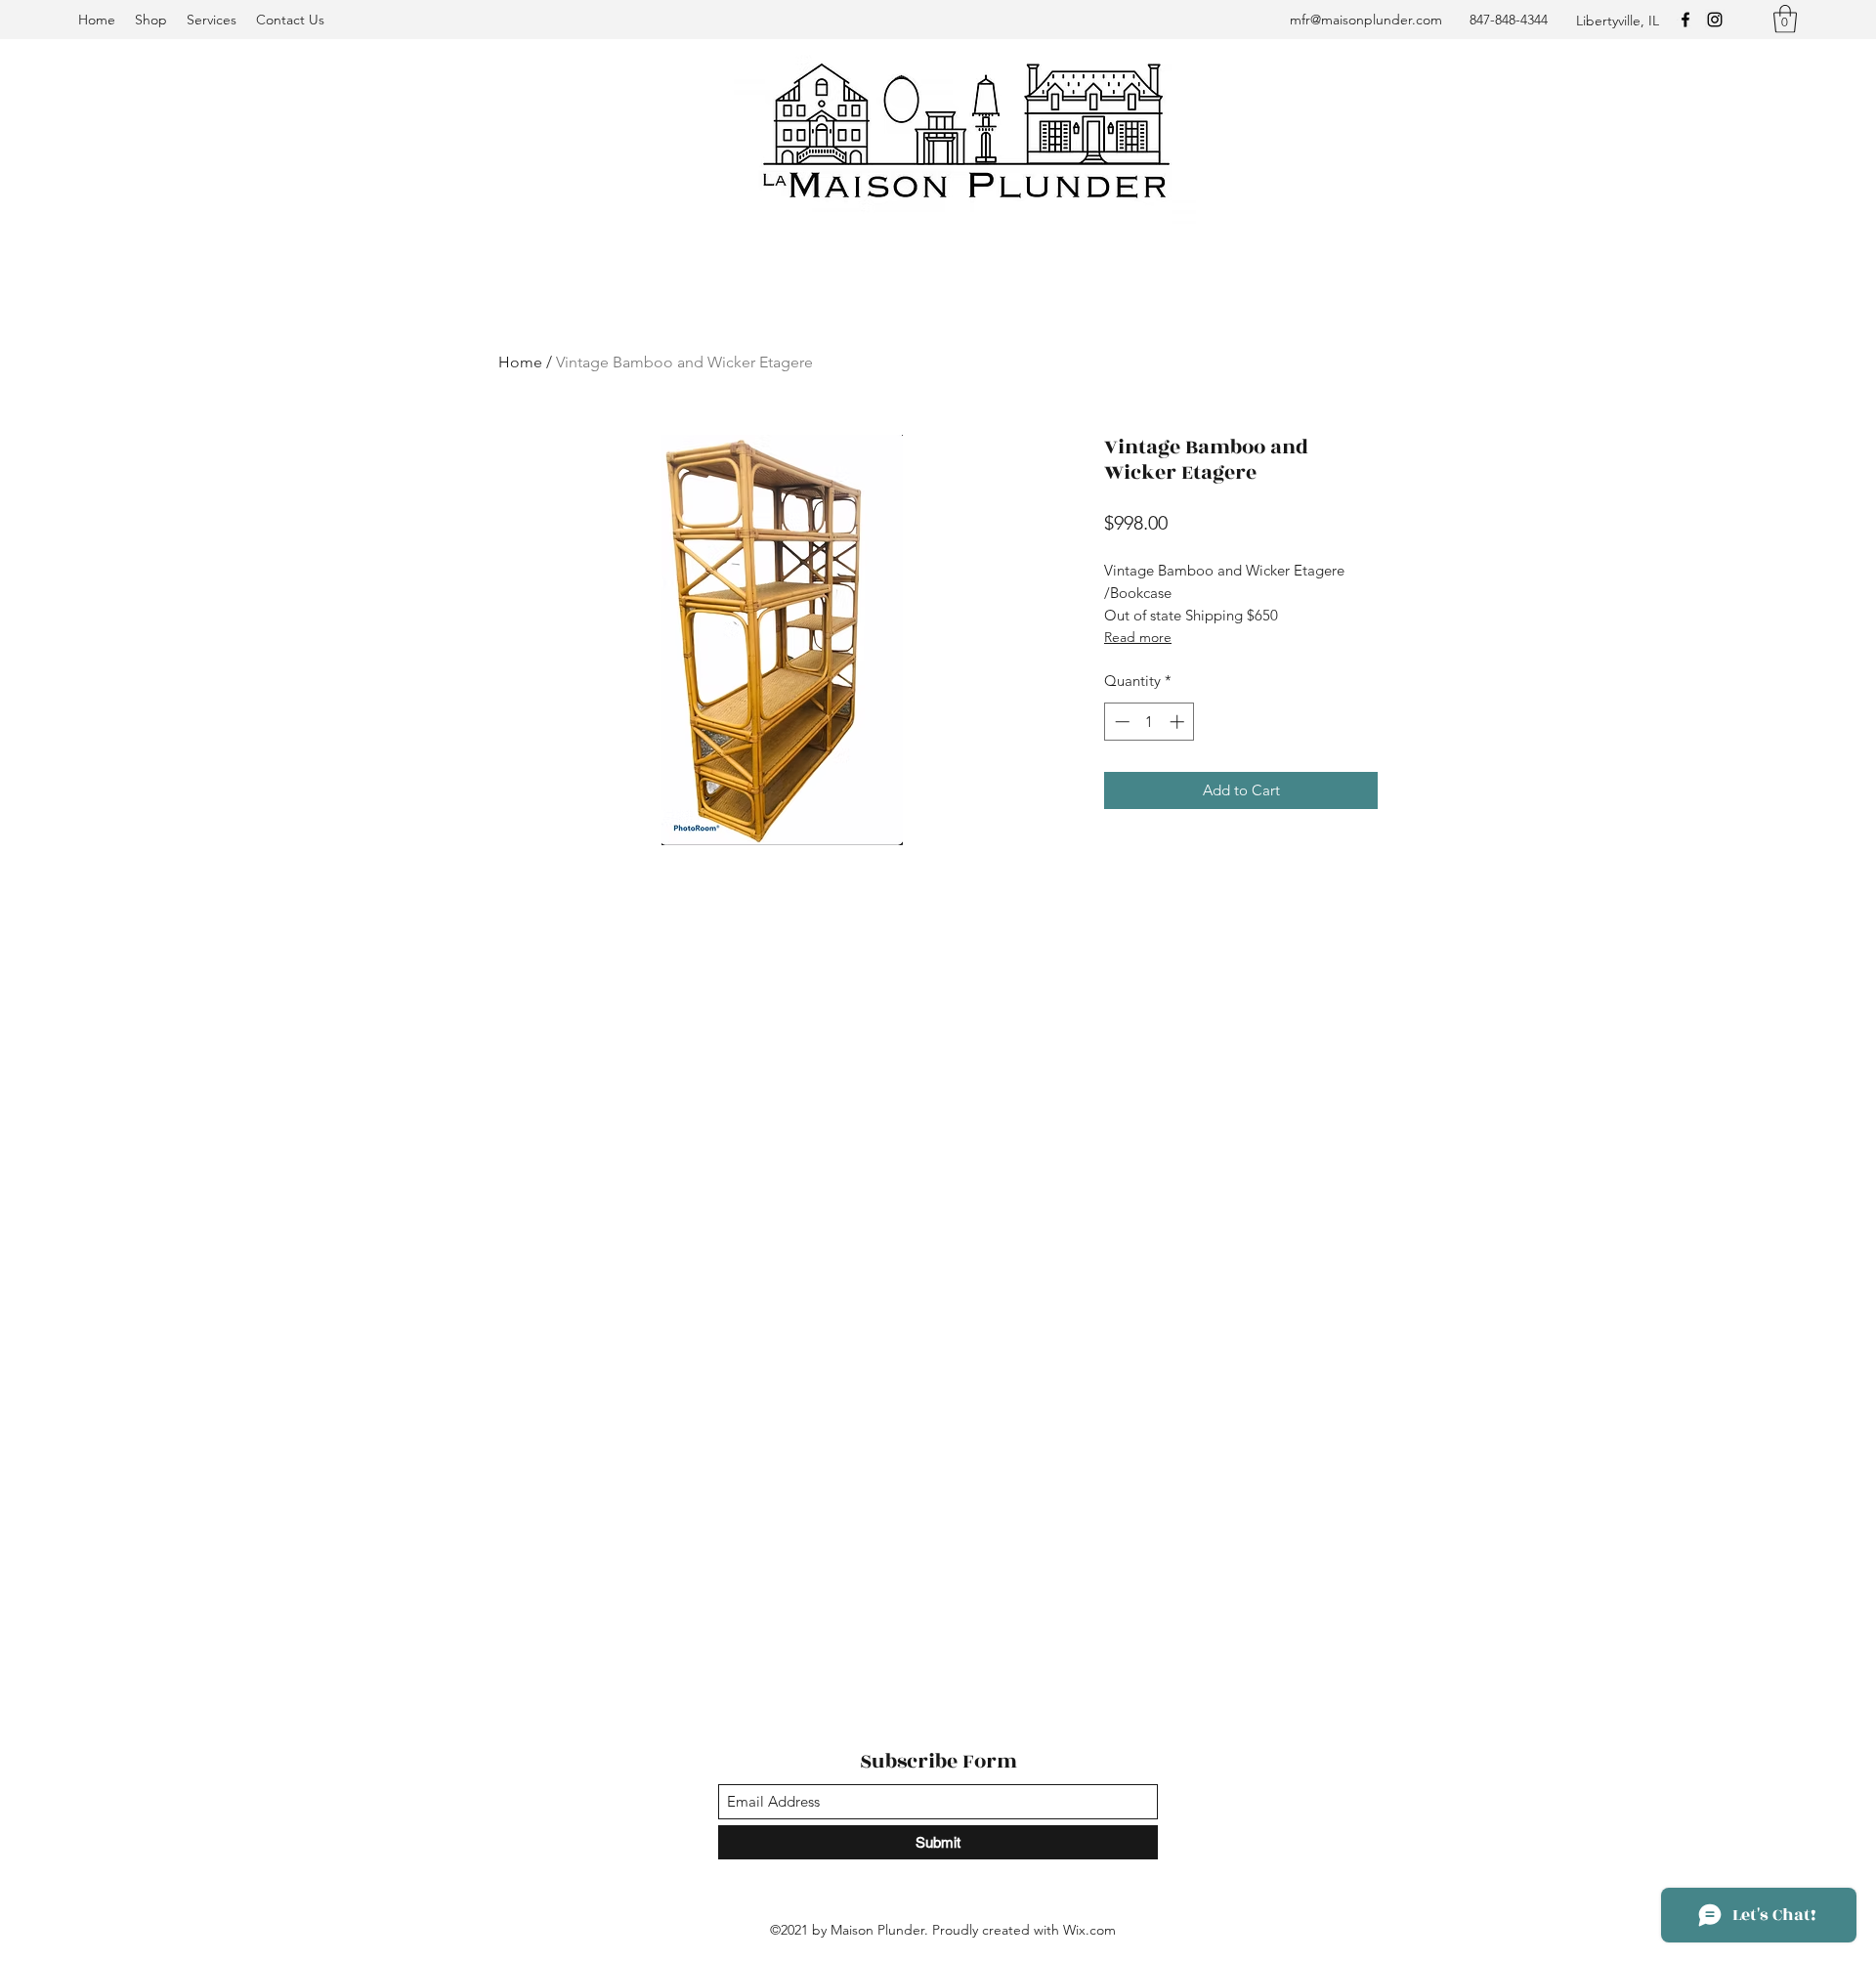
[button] (1785, 19)
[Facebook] (1685, 20)
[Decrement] (1120, 722)
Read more (1138, 637)
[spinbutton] (1150, 722)
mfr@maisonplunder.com (1366, 20)
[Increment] (1179, 722)
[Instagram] (1715, 20)
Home (520, 362)
